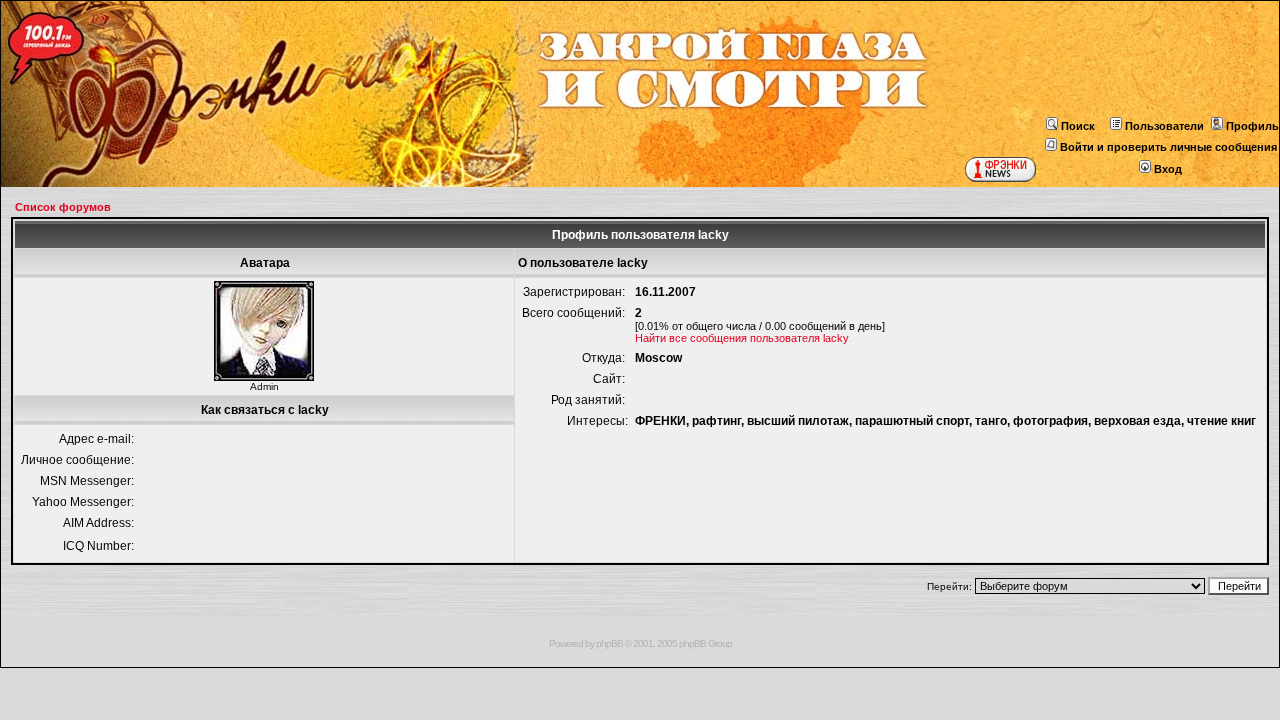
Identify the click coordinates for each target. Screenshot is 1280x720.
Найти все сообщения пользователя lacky (742, 338)
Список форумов (63, 207)
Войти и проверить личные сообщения (1168, 147)
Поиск (1078, 126)
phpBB (609, 643)
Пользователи (1164, 126)
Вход (1168, 169)
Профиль (1252, 126)
